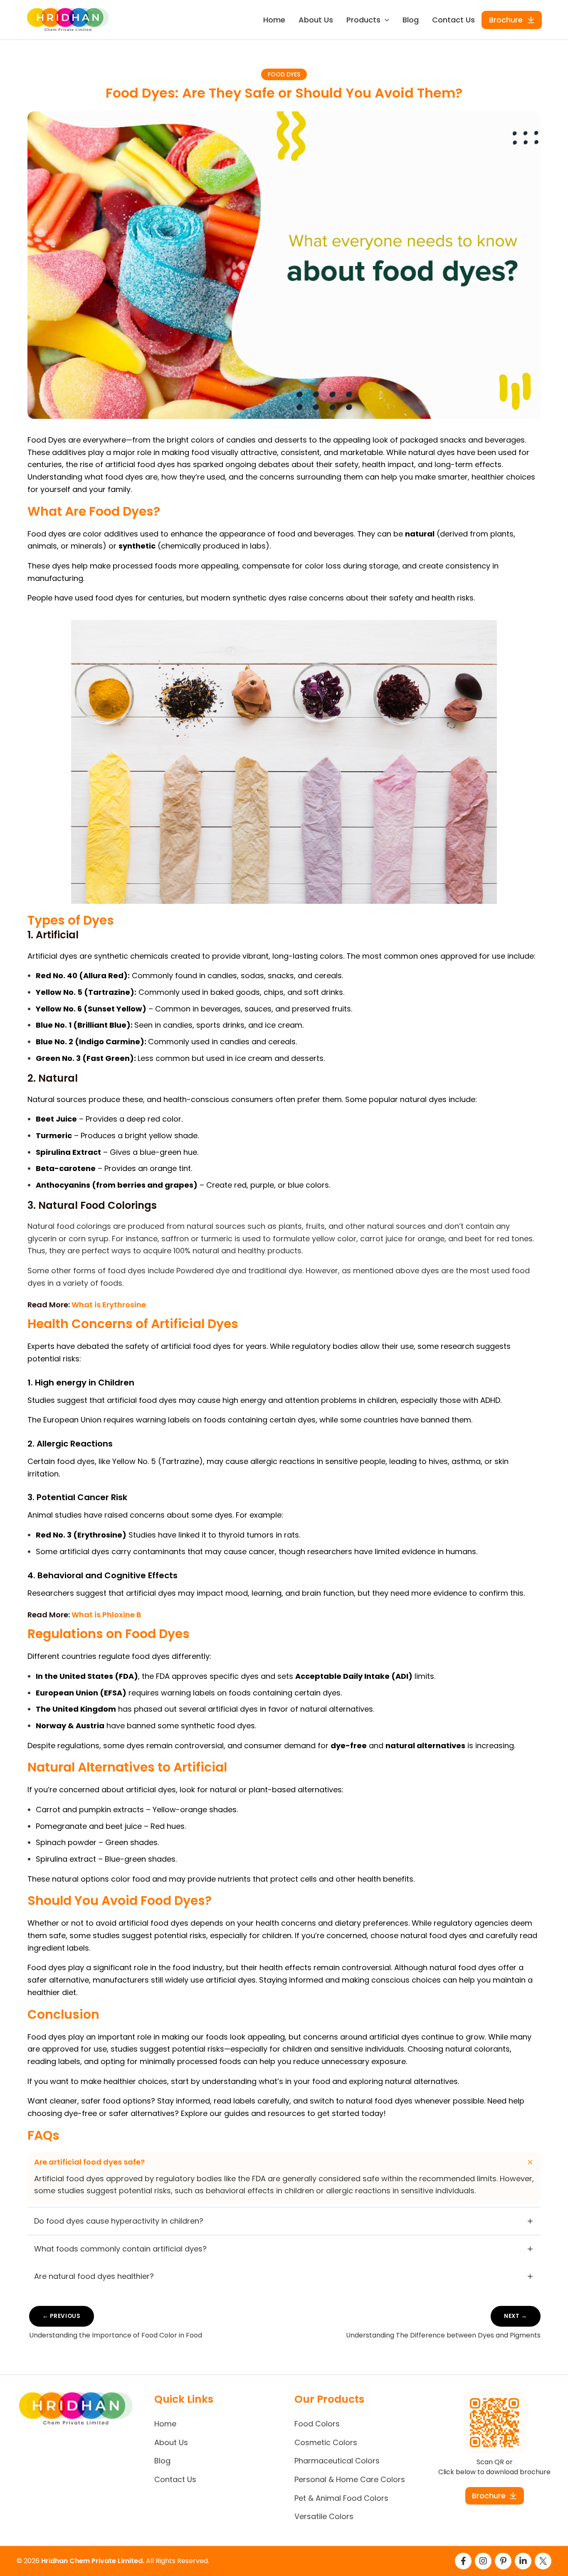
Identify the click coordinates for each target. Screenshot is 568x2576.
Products (363, 20)
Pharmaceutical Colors (337, 2461)
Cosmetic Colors (326, 2442)
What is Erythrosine (109, 1305)
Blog (411, 20)
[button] (385, 20)
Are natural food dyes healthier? (94, 2276)
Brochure (506, 20)
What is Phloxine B (106, 1615)
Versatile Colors (324, 2516)
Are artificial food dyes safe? (89, 2162)
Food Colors (317, 2424)
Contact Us (453, 20)
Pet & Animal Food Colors (341, 2498)
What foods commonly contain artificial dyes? (120, 2249)
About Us (316, 20)
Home (274, 20)
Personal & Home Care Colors (350, 2479)
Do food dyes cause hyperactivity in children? (119, 2221)
